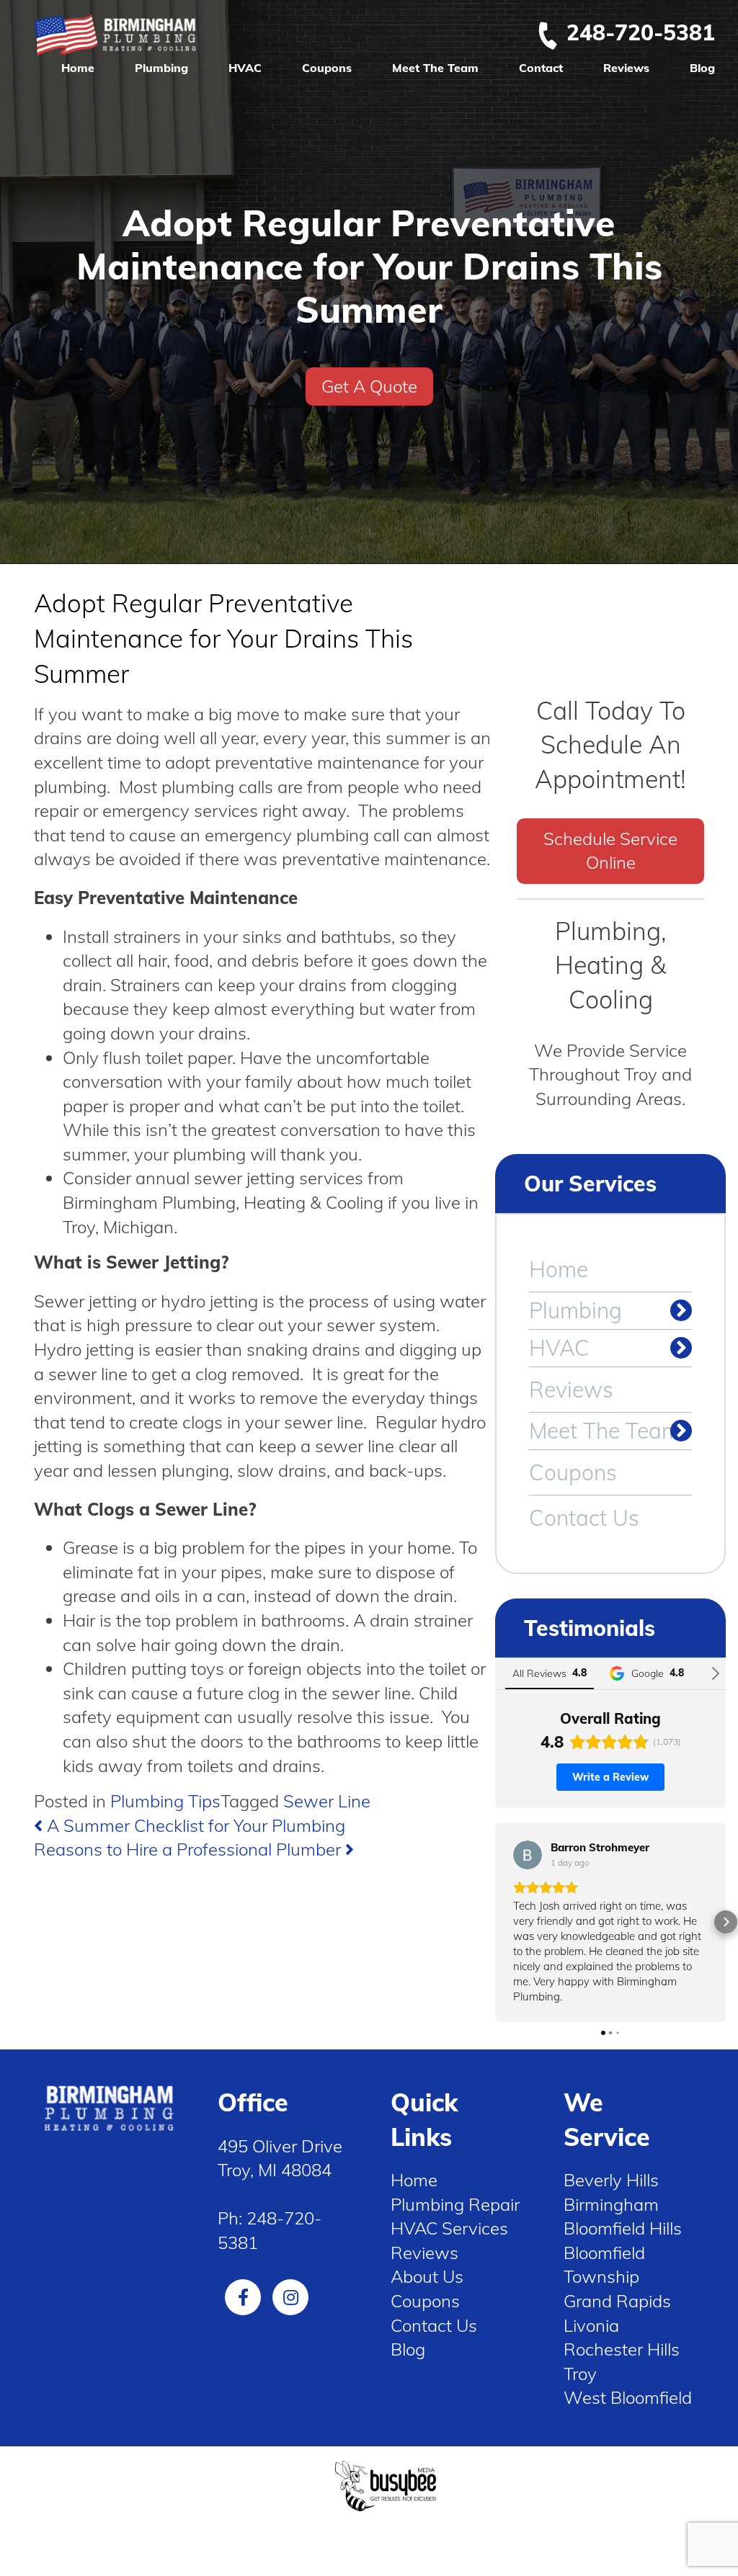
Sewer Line (327, 1801)
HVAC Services (449, 2228)
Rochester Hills (622, 2349)
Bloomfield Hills (623, 2228)
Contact (541, 68)
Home (78, 68)
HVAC (245, 68)
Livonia (591, 2325)
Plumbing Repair (455, 2204)
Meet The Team (435, 68)
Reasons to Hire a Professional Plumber (190, 1849)
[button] (495, 1922)
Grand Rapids (617, 2301)
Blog (702, 68)
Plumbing (161, 68)
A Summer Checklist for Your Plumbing (194, 1825)
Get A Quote (369, 386)
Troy (580, 2374)
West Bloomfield (628, 2397)
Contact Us (584, 1518)
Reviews (626, 68)
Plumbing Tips (165, 1801)
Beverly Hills (611, 2180)
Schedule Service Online (610, 851)
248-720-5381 (641, 32)
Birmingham (611, 2204)
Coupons (327, 68)
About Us (427, 2276)
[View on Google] (528, 1855)
